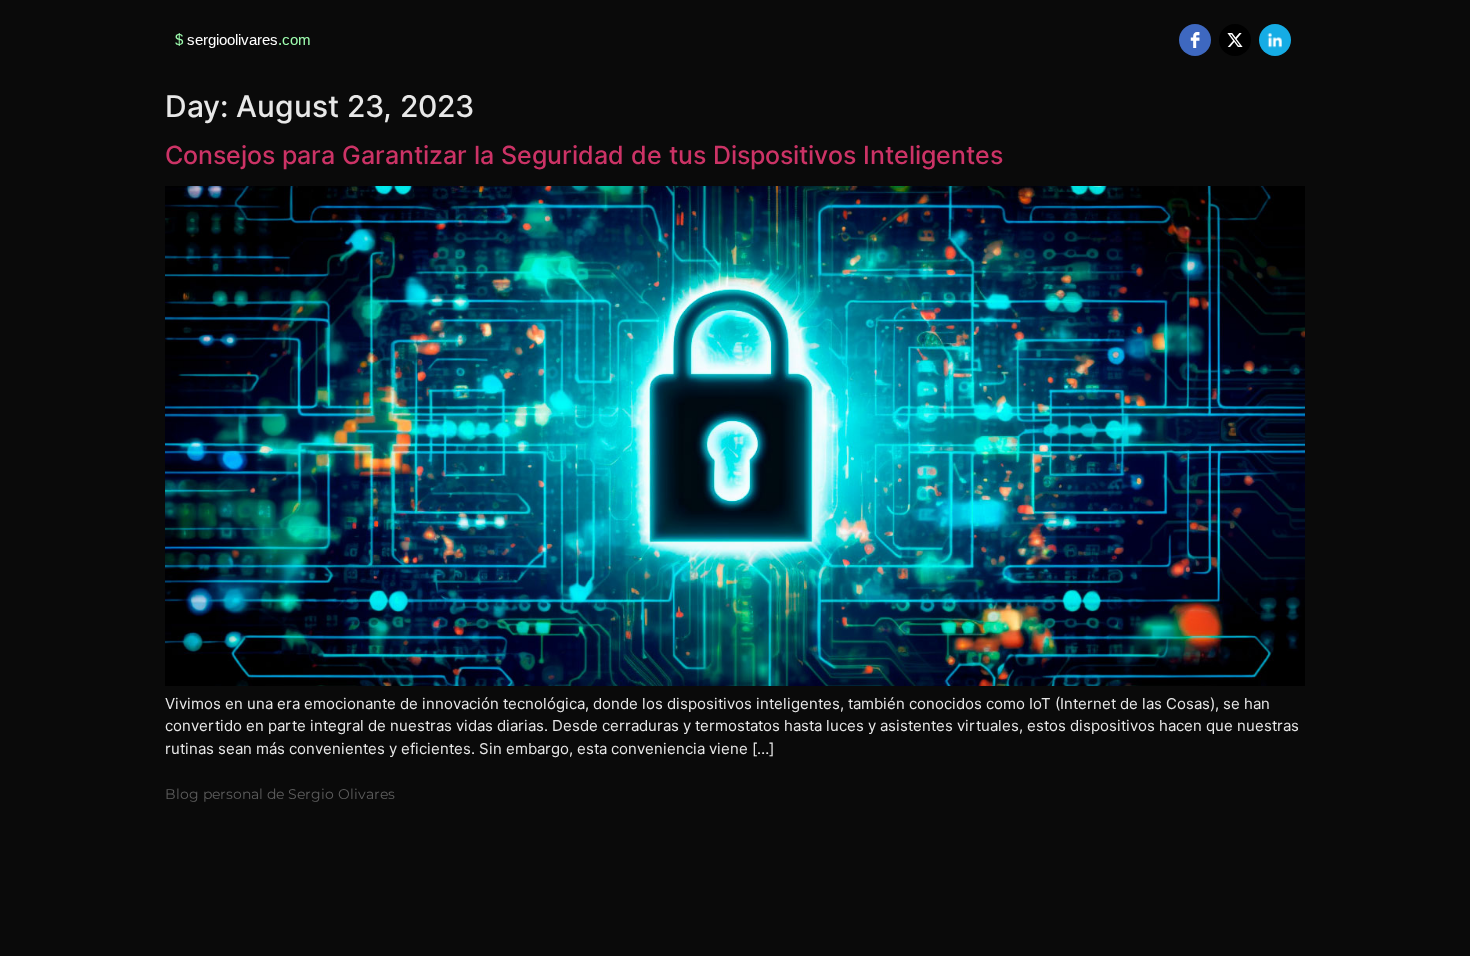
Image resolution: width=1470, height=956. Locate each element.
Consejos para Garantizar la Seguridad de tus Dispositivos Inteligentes (584, 155)
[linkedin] (1275, 40)
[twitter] (1235, 40)
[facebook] (1195, 40)
